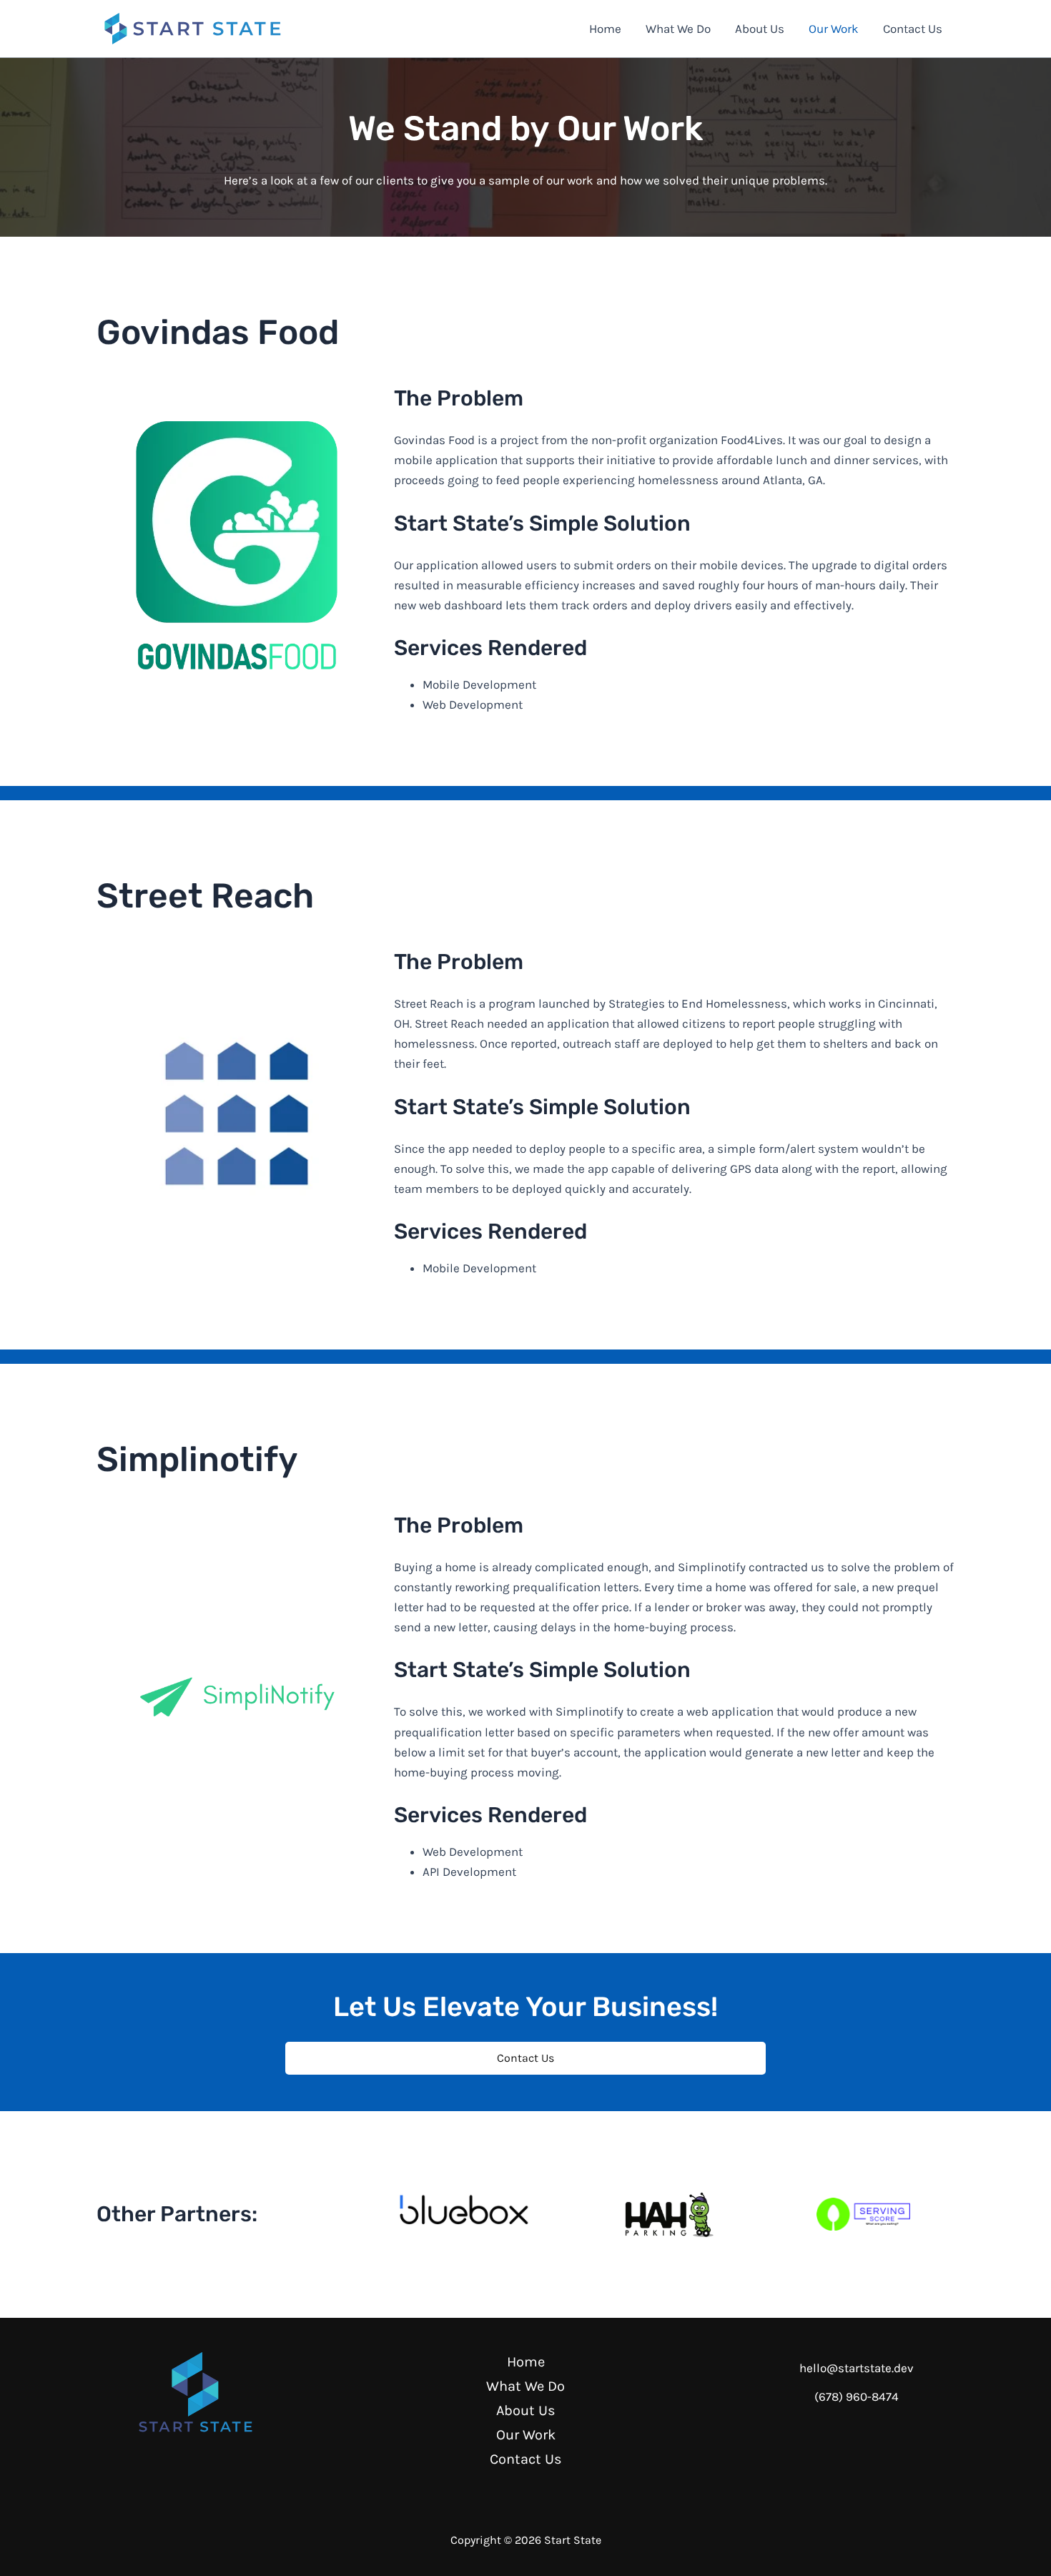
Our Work (834, 29)
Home (605, 29)
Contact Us (913, 29)
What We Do (678, 29)
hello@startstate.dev (857, 2368)
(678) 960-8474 (857, 2396)
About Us (760, 29)
